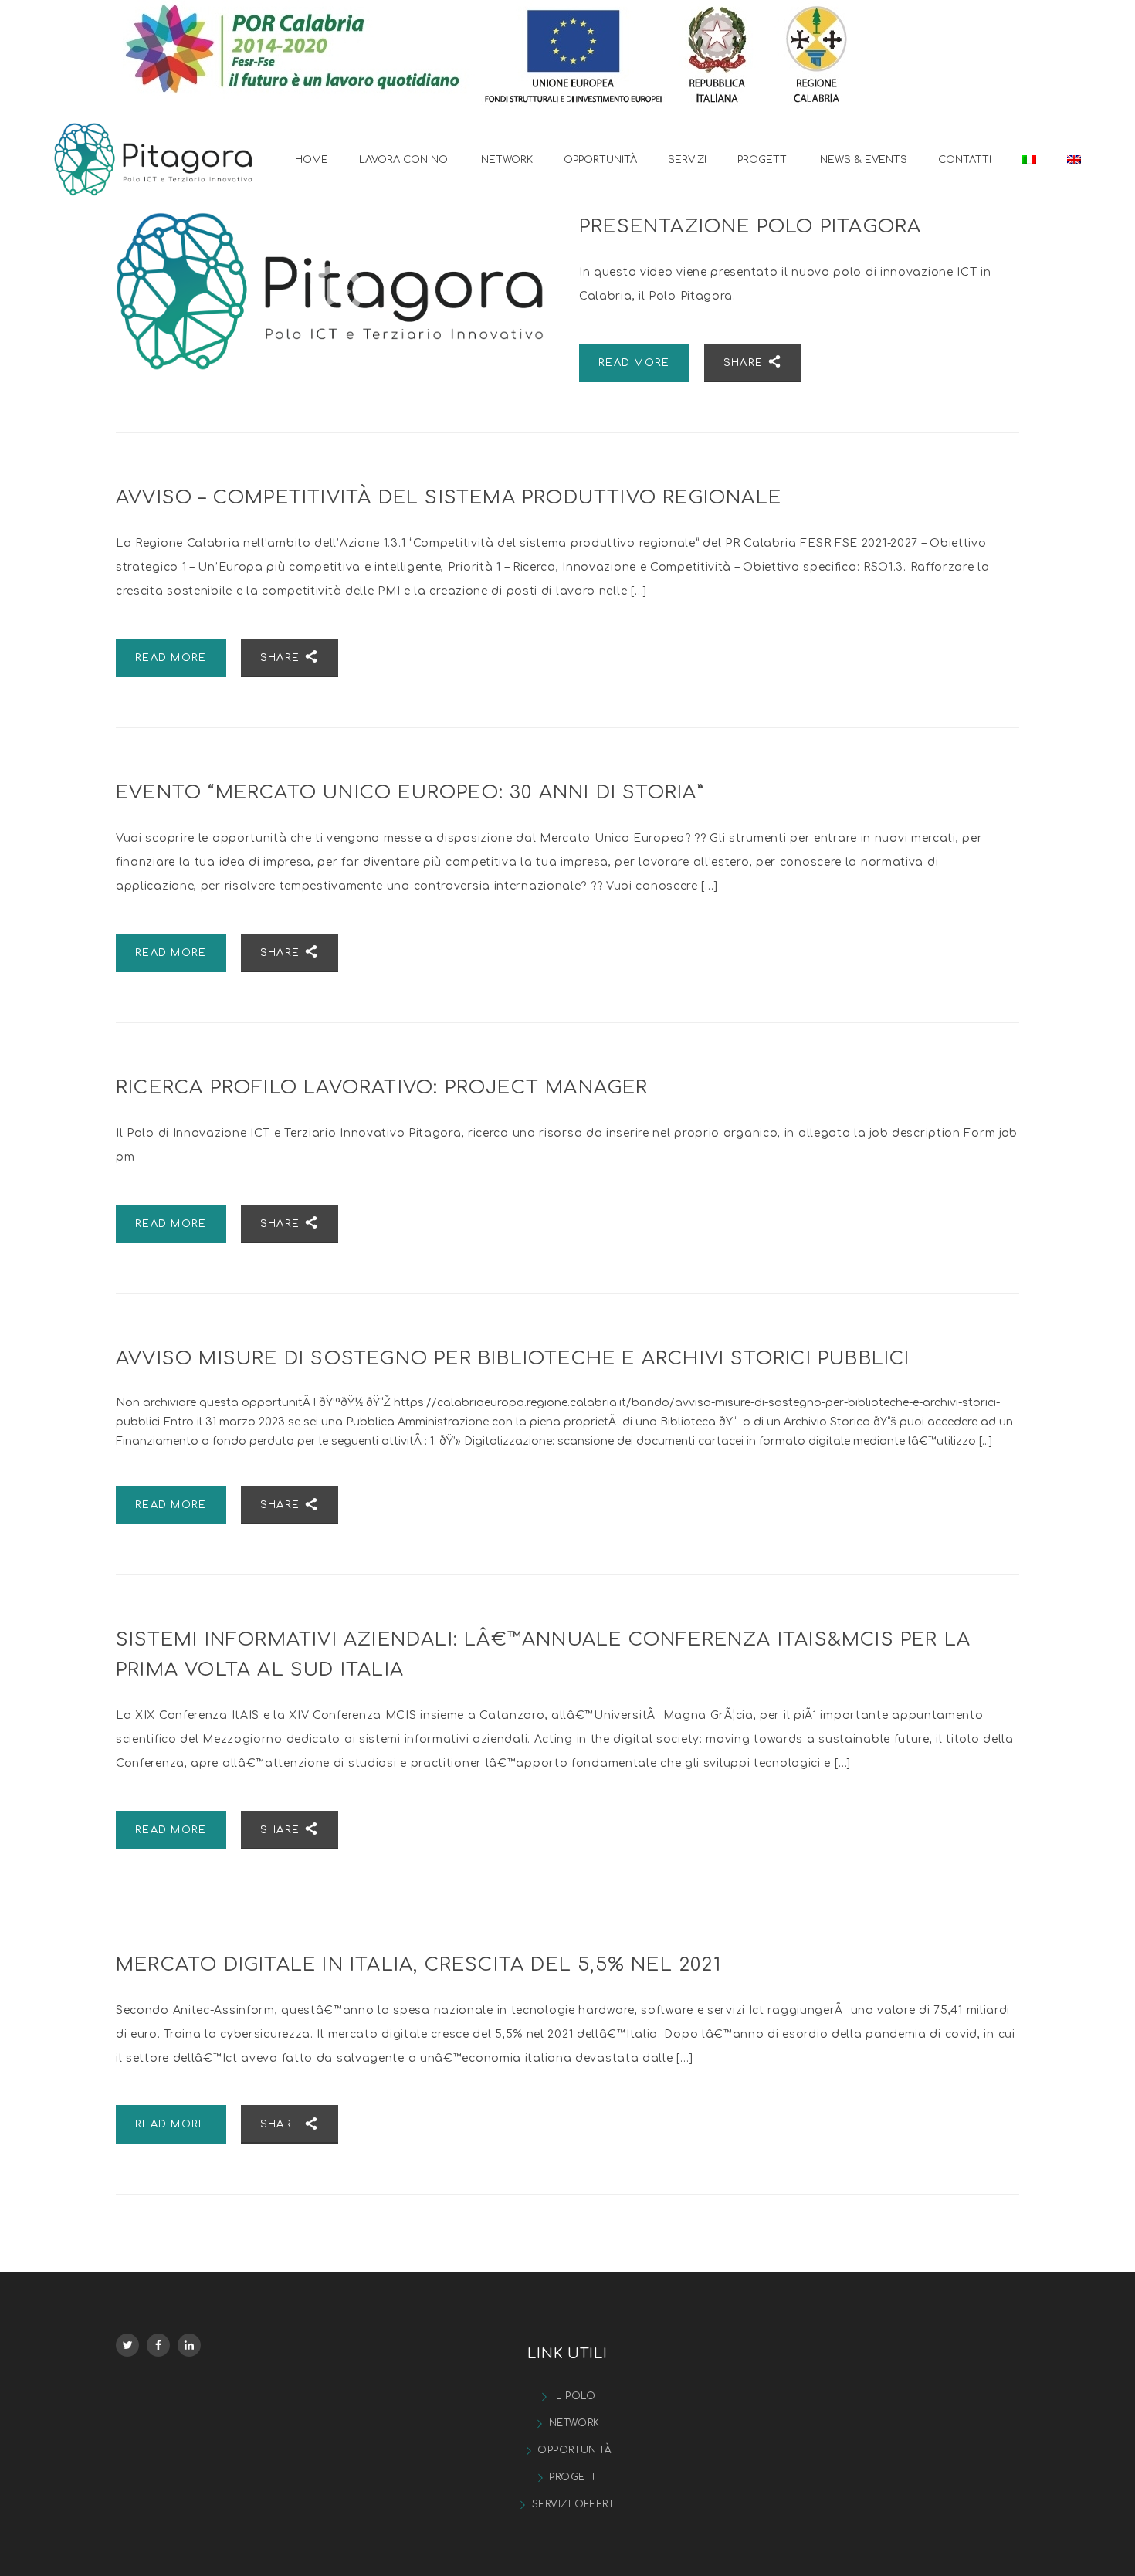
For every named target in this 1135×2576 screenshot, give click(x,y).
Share (745, 363)
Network (574, 2423)
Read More (634, 363)
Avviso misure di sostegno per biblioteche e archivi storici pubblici (513, 1359)
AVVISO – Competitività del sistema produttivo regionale (449, 498)
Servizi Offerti (574, 2504)
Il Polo (574, 2396)
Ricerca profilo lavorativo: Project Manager (382, 1088)
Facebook (158, 2345)
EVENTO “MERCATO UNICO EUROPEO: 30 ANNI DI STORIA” (410, 793)
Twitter (127, 2345)
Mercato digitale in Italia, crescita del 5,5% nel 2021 (418, 1965)
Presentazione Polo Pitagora (750, 227)
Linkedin (189, 2345)
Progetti (574, 2477)
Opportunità (574, 2450)
